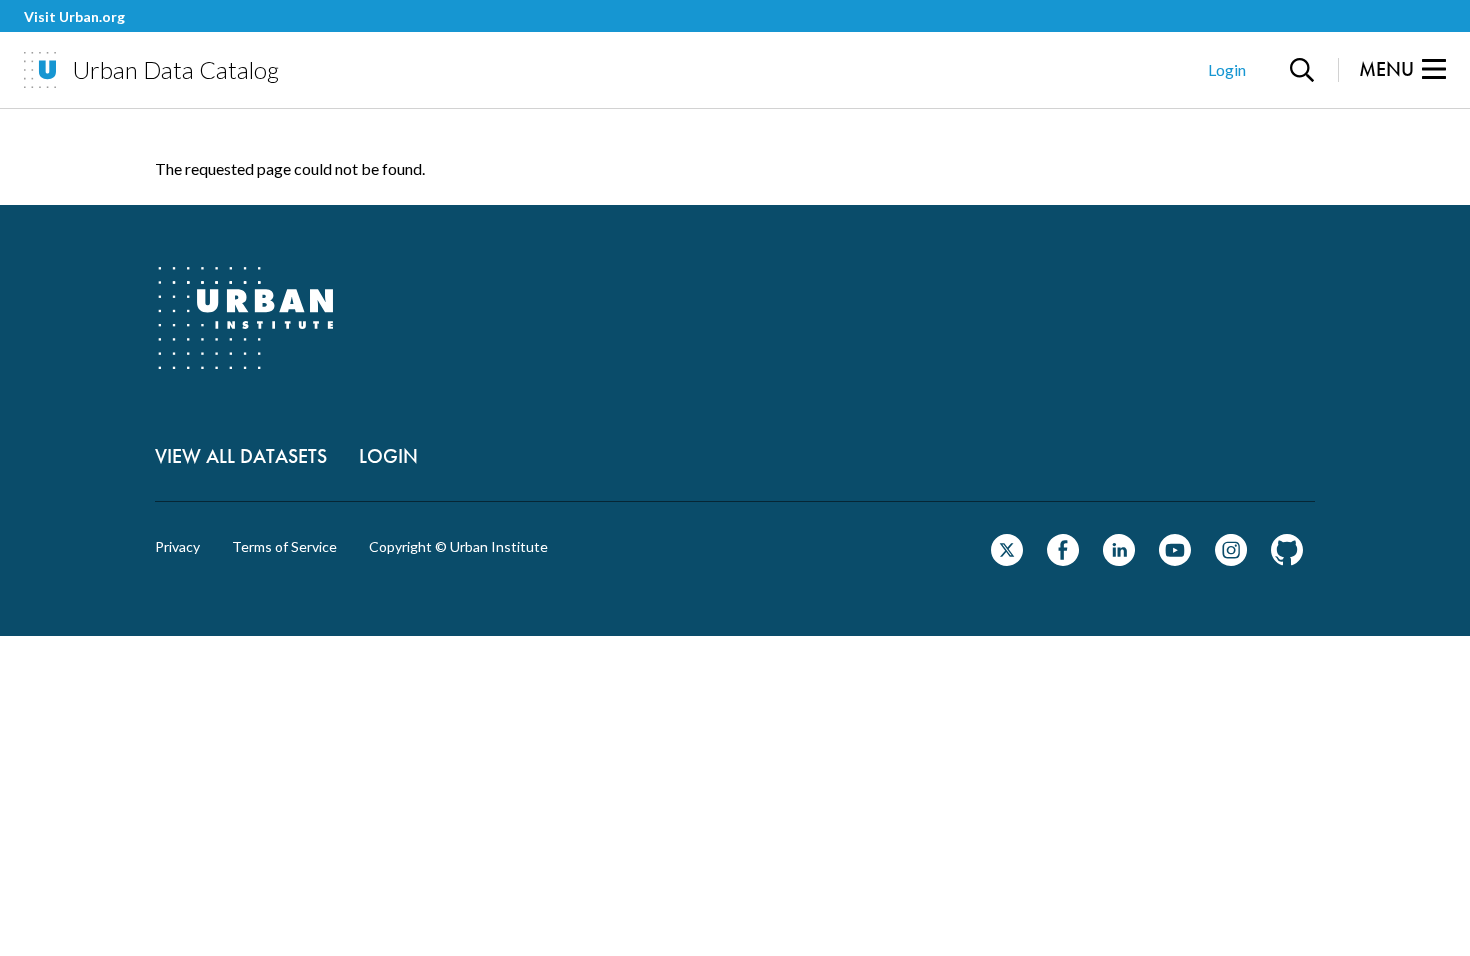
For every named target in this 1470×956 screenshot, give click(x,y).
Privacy (177, 547)
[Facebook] (1063, 559)
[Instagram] (1231, 559)
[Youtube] (1175, 559)
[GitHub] (1287, 559)
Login (1227, 69)
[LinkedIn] (1119, 559)
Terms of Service (284, 547)
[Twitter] (1007, 559)
